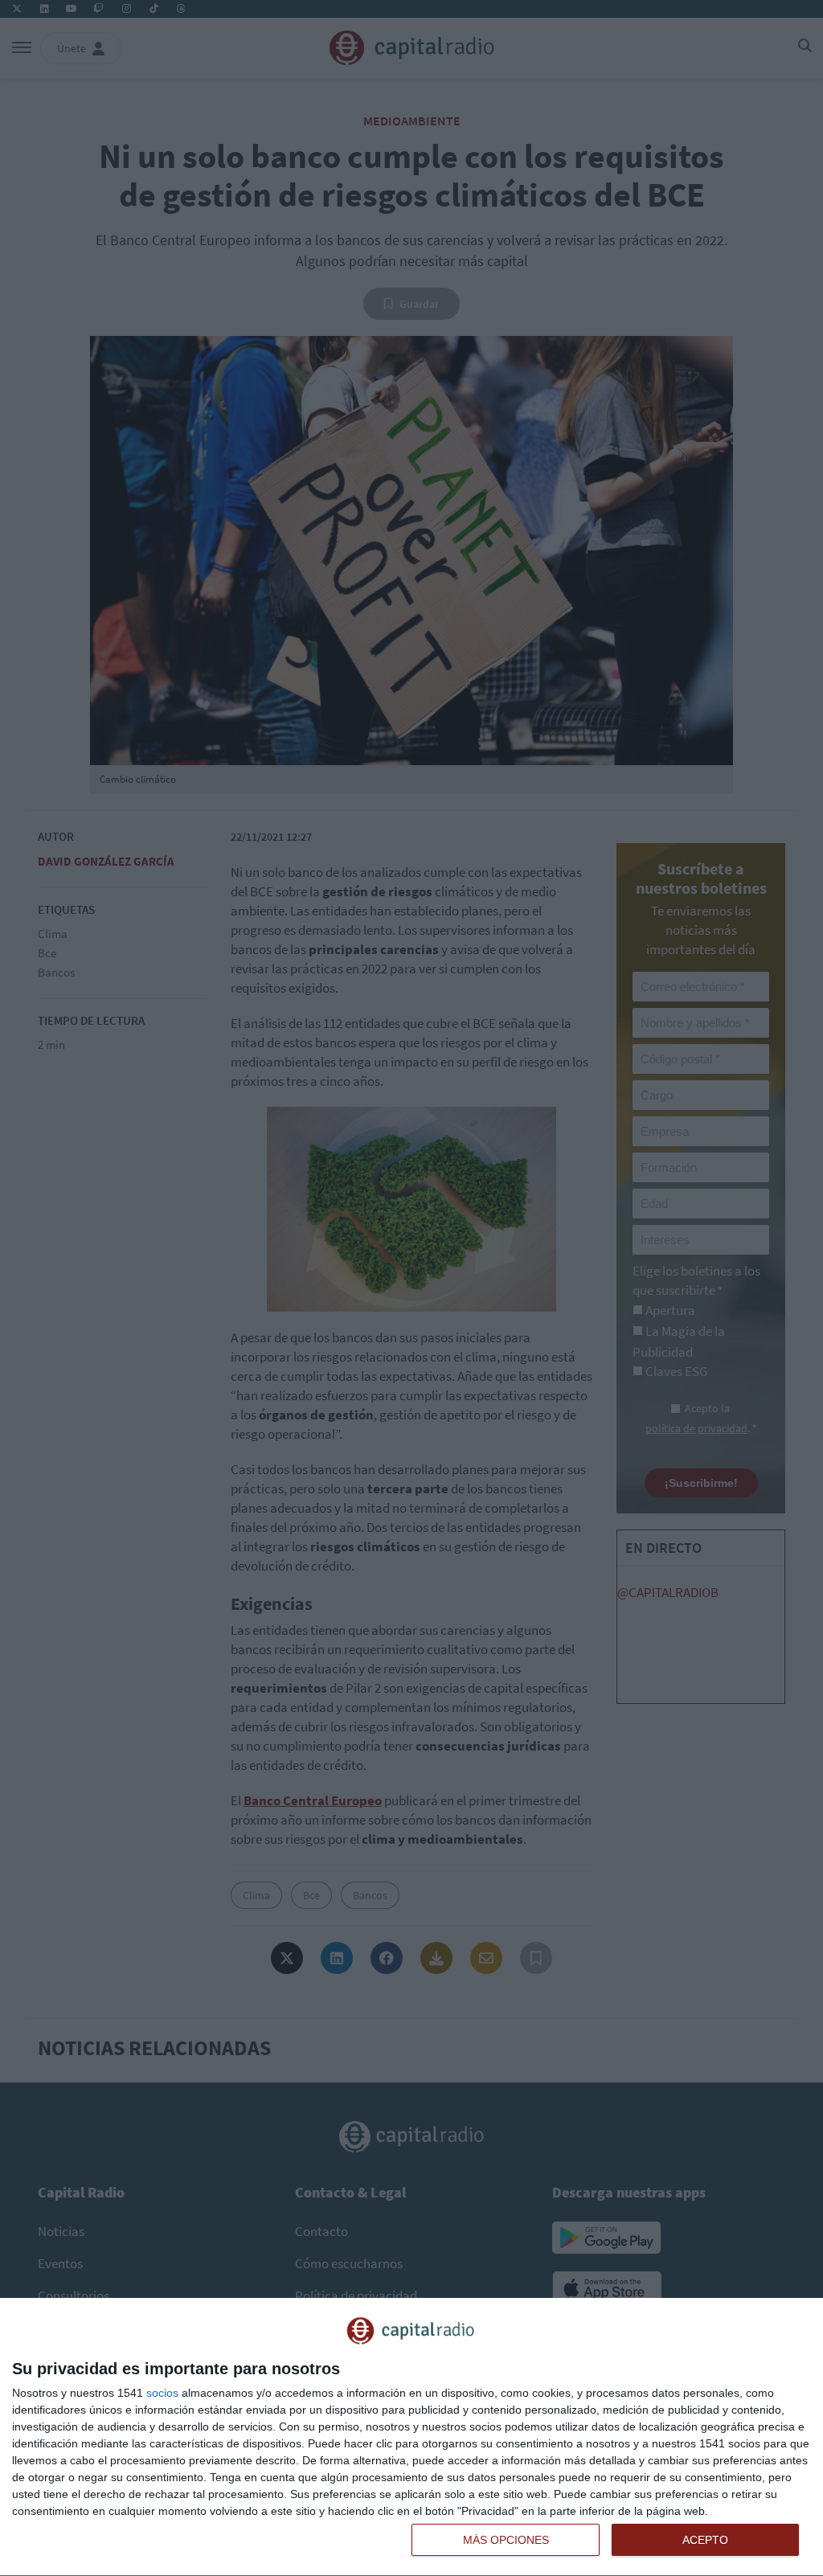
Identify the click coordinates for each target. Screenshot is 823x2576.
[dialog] (411, 2437)
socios (162, 2393)
